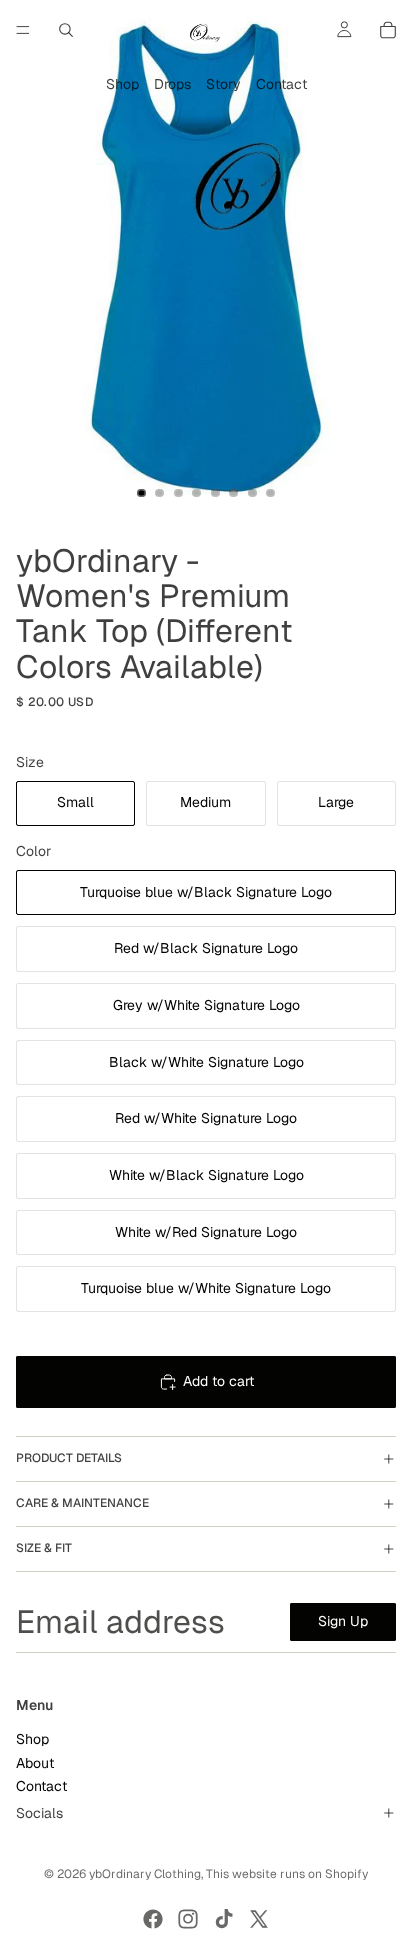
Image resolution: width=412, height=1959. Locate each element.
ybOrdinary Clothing (145, 1874)
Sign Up (343, 1621)
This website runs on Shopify (287, 1874)
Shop (122, 84)
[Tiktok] (224, 1919)
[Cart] (388, 30)
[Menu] (23, 30)
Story (223, 84)
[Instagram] (188, 1919)
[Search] (66, 30)
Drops (172, 84)
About (35, 1763)
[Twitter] (259, 1919)
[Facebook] (153, 1919)
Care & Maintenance (82, 1503)
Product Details (69, 1458)
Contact (281, 84)
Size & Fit (44, 1548)
